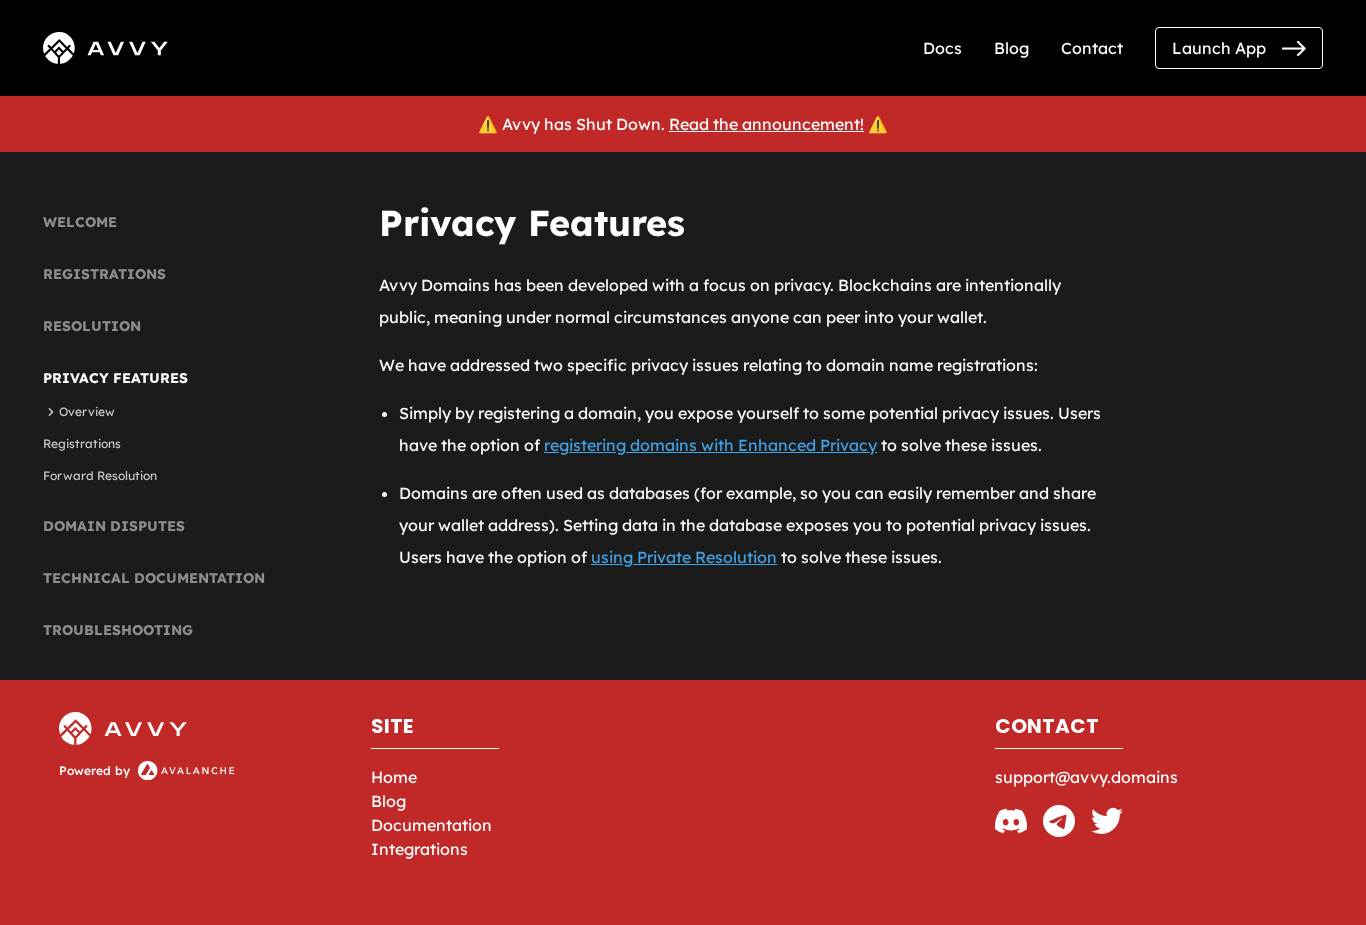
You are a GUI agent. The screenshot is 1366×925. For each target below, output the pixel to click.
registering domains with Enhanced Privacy (710, 445)
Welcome (80, 222)
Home (394, 777)
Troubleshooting (118, 630)
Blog (1011, 48)
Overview (87, 411)
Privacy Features (115, 378)
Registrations (104, 274)
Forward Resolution (100, 475)
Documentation (431, 825)
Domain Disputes (114, 526)
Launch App (1219, 48)
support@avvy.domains (1086, 777)
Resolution (92, 326)
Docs (942, 48)
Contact (1092, 48)
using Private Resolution (684, 557)
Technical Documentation (154, 578)
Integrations (419, 849)
